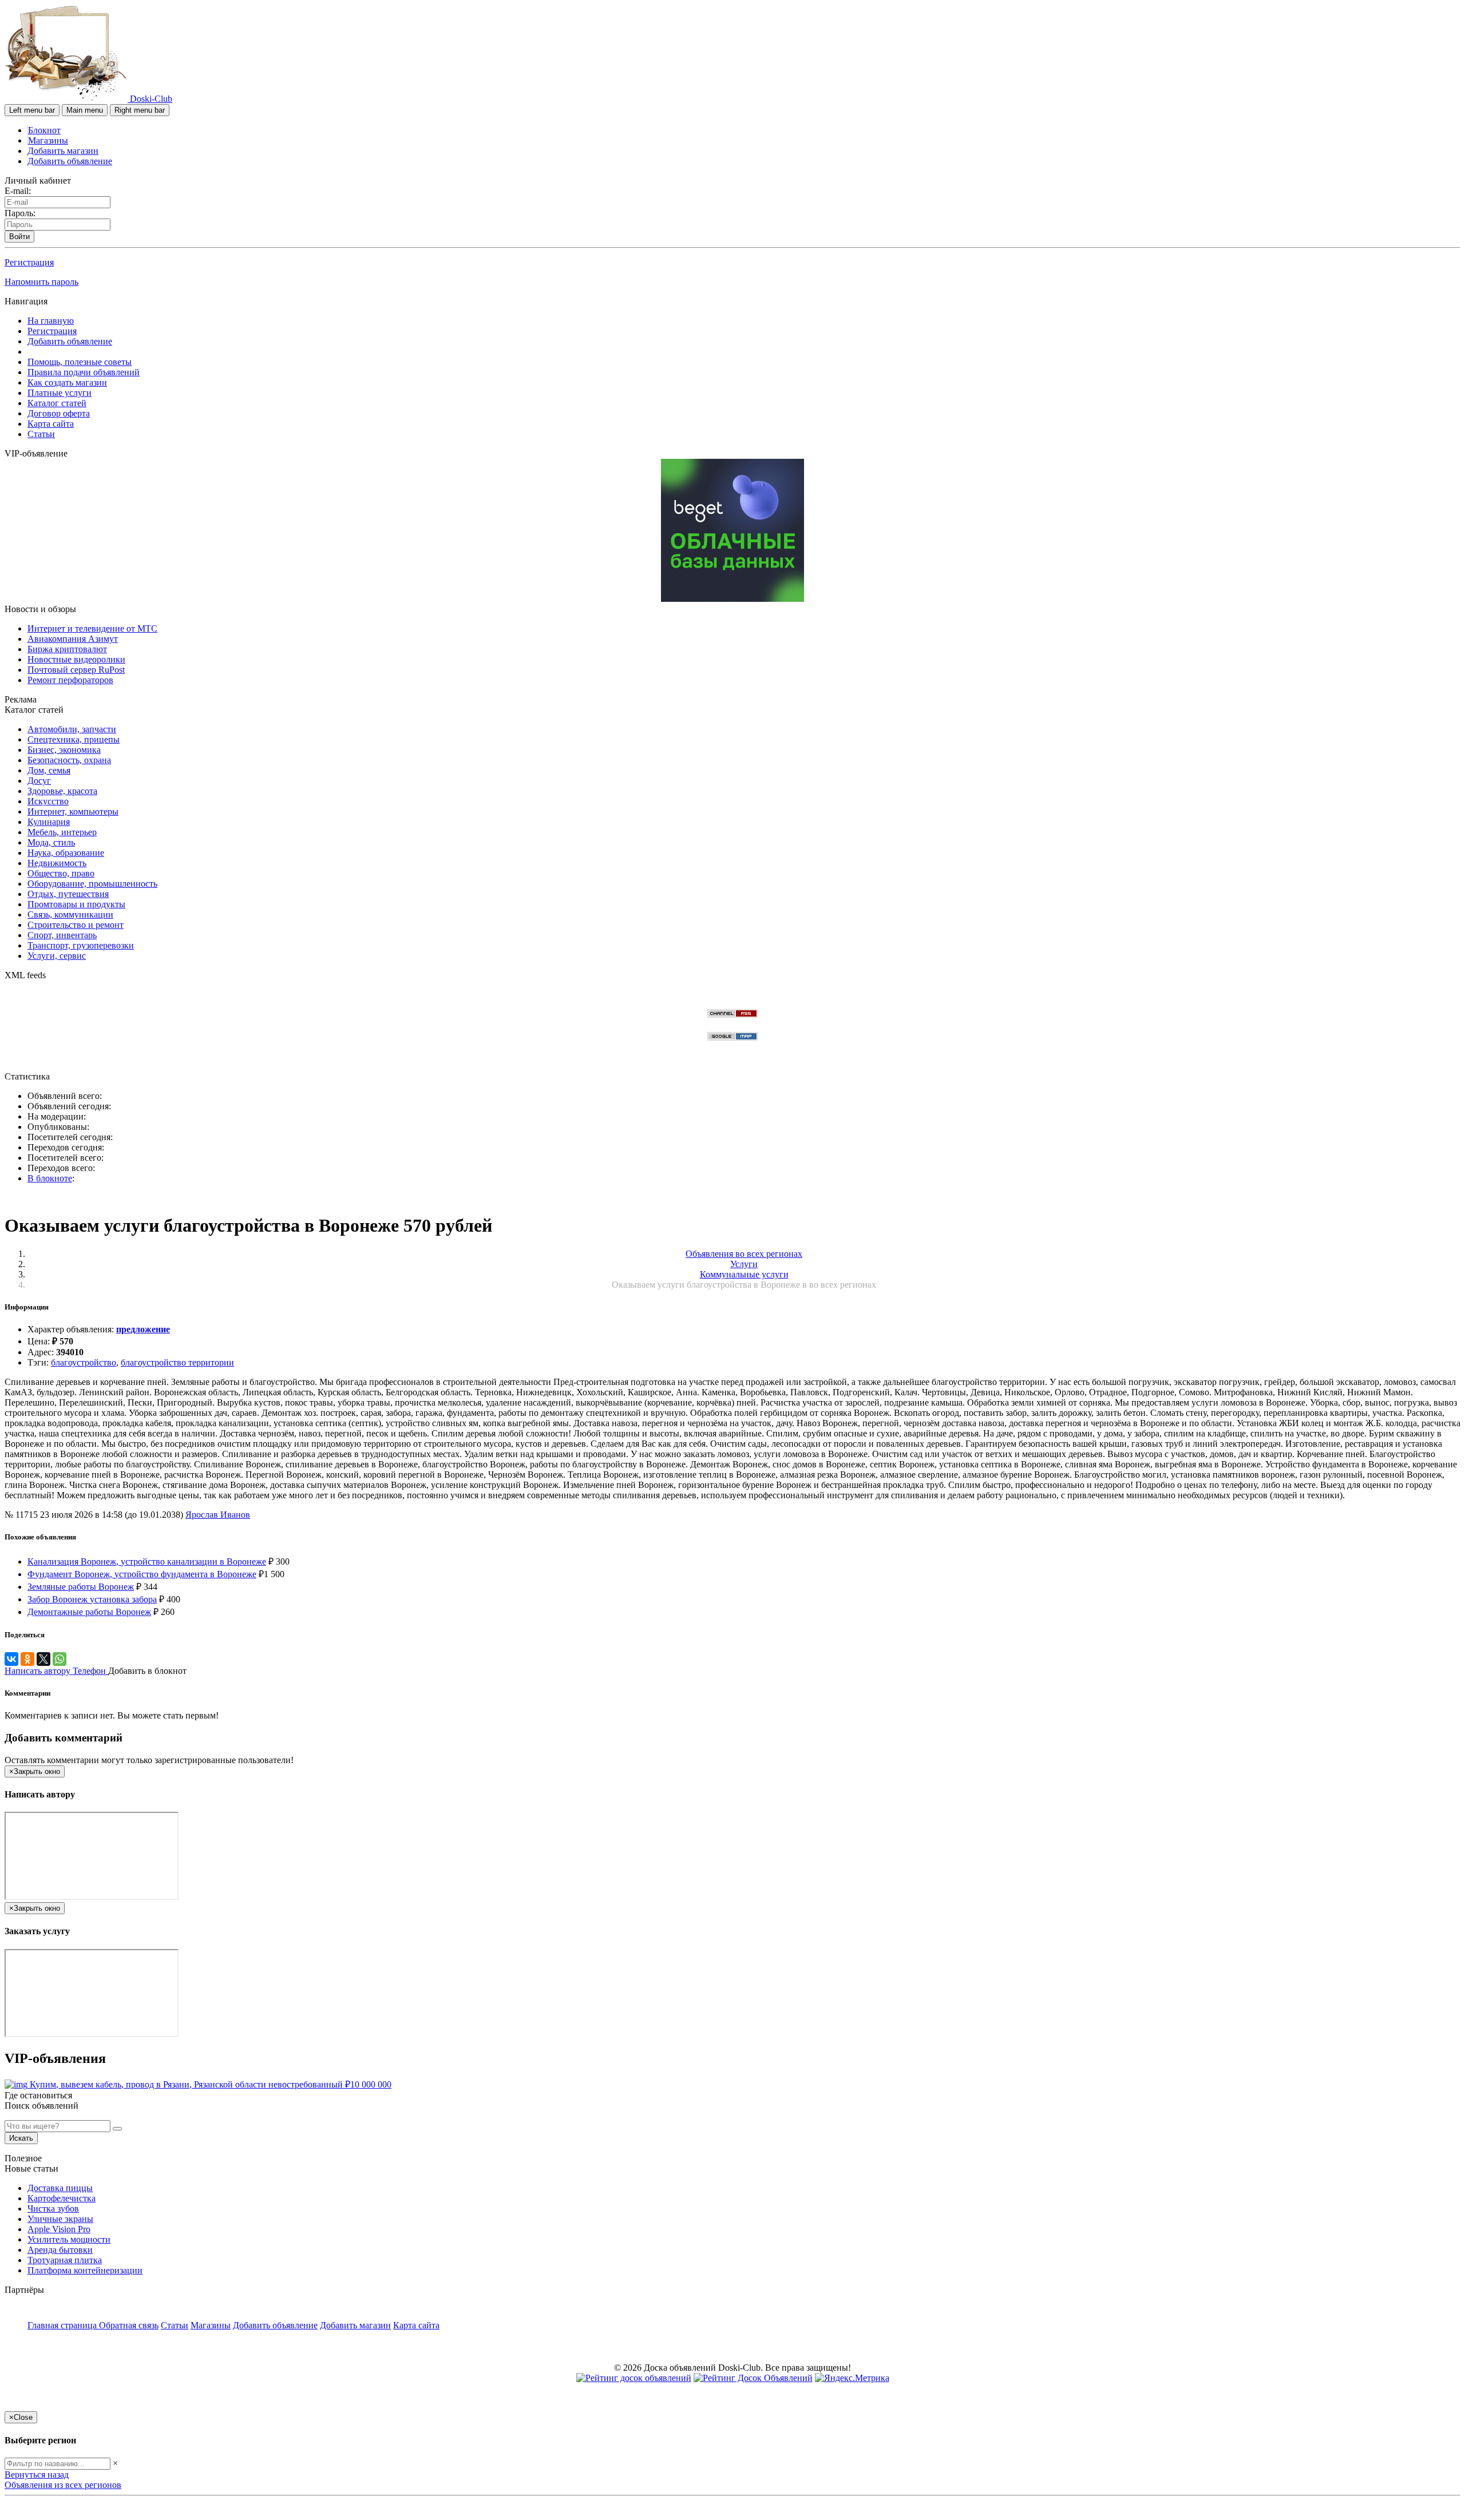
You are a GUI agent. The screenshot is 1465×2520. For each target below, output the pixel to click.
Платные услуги (60, 393)
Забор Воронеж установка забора (92, 1599)
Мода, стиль (51, 842)
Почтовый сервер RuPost (76, 670)
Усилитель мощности (69, 2239)
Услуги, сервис (57, 956)
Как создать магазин (67, 382)
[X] (43, 1659)
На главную (51, 321)
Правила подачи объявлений (84, 372)
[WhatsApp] (60, 1659)
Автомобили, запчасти (72, 729)
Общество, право (61, 873)
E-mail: (18, 191)
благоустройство (84, 1362)
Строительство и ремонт (76, 925)
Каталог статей (57, 403)
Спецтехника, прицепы (74, 739)
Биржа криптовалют (67, 649)
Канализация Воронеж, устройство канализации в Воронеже (147, 1561)
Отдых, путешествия (68, 894)
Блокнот (44, 130)
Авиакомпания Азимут (73, 639)
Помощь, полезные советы (80, 362)
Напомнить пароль (41, 282)
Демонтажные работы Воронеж (89, 1612)
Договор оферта (59, 413)
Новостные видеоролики (76, 659)
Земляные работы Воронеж (81, 1587)
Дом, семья (49, 770)
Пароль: (20, 213)
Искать (21, 2138)
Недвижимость (57, 863)
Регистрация (29, 262)
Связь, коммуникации (70, 914)
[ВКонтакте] (11, 1659)
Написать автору (39, 1671)
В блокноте (50, 1178)
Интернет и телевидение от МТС (92, 628)
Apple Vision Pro (59, 2229)
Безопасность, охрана (69, 760)
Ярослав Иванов (218, 1515)
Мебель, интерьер (62, 832)
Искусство (48, 801)
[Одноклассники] (27, 1659)
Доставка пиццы (60, 2188)
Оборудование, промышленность (92, 884)
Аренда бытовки (60, 2250)
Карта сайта (51, 424)
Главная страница (63, 2325)
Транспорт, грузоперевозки (81, 945)
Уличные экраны (60, 2219)
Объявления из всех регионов (63, 2485)
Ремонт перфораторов (70, 680)
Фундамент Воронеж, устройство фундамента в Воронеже (142, 1574)
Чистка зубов (53, 2209)
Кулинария (49, 822)
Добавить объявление (70, 161)
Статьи (41, 434)
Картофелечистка (62, 2198)
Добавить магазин (63, 151)
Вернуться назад (37, 2475)
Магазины (48, 140)
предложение (143, 1329)
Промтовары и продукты (76, 904)
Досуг (39, 781)
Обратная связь (129, 2325)
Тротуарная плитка (65, 2260)
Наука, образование (66, 853)
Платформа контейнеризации (85, 2270)
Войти (19, 237)
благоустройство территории (177, 1362)
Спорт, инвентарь (62, 935)
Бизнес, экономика (64, 750)
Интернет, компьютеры (73, 811)
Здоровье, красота (62, 791)
